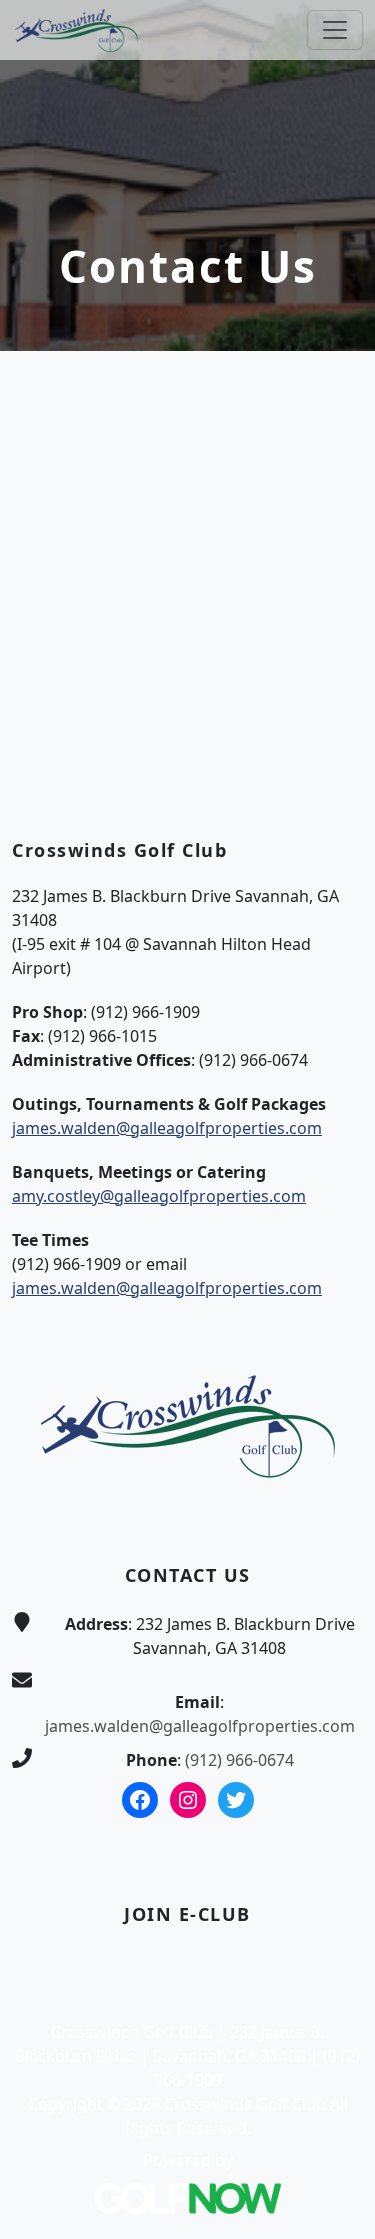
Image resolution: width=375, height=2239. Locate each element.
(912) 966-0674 (239, 1760)
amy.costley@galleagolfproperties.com (159, 1196)
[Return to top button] (336, 1282)
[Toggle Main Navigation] (335, 30)
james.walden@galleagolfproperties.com (167, 1128)
